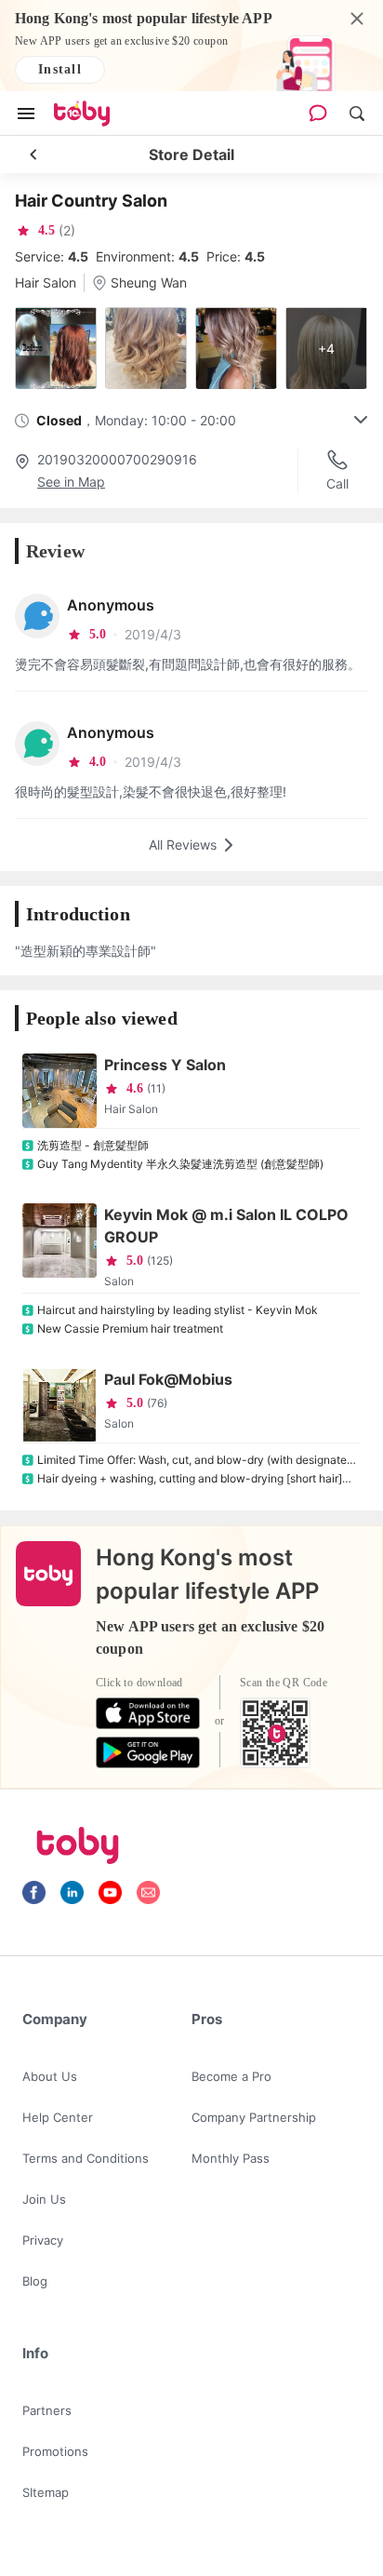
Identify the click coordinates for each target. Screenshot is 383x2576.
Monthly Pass (231, 2158)
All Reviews (183, 845)
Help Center (58, 2117)
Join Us (44, 2199)
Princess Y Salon (165, 1065)
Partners (47, 2410)
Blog (35, 2281)
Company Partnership (254, 2117)
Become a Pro (231, 2076)
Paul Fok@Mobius (168, 1379)
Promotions (55, 2451)
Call (337, 483)
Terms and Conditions (86, 2158)
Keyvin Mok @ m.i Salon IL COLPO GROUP (226, 1226)
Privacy (43, 2240)
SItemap (46, 2492)
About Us (50, 2076)
